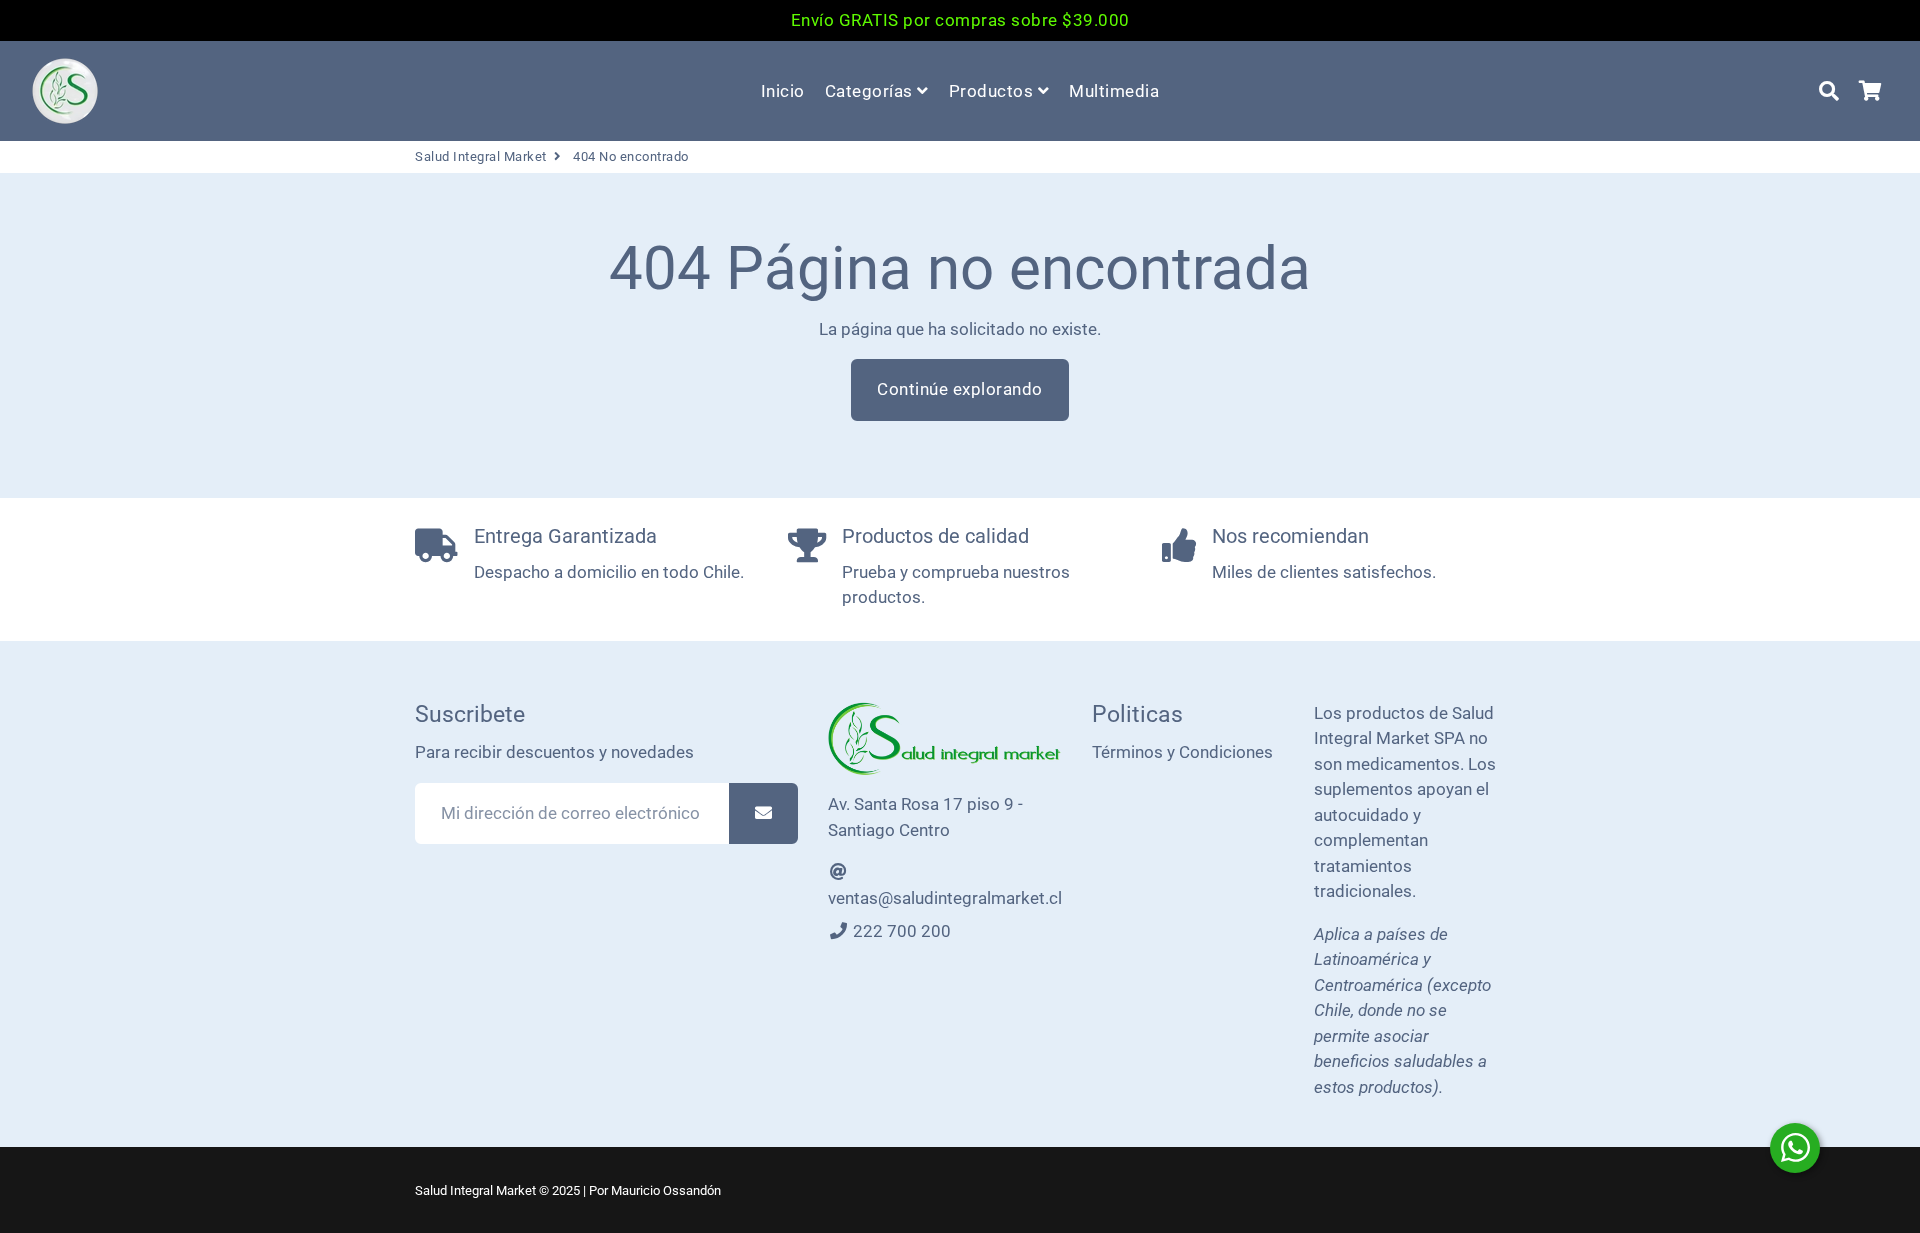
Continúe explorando (960, 389)
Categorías (871, 91)
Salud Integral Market (481, 156)
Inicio (783, 91)
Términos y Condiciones (1182, 752)
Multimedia (1114, 91)
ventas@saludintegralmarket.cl (945, 898)
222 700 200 (900, 931)
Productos (993, 91)
